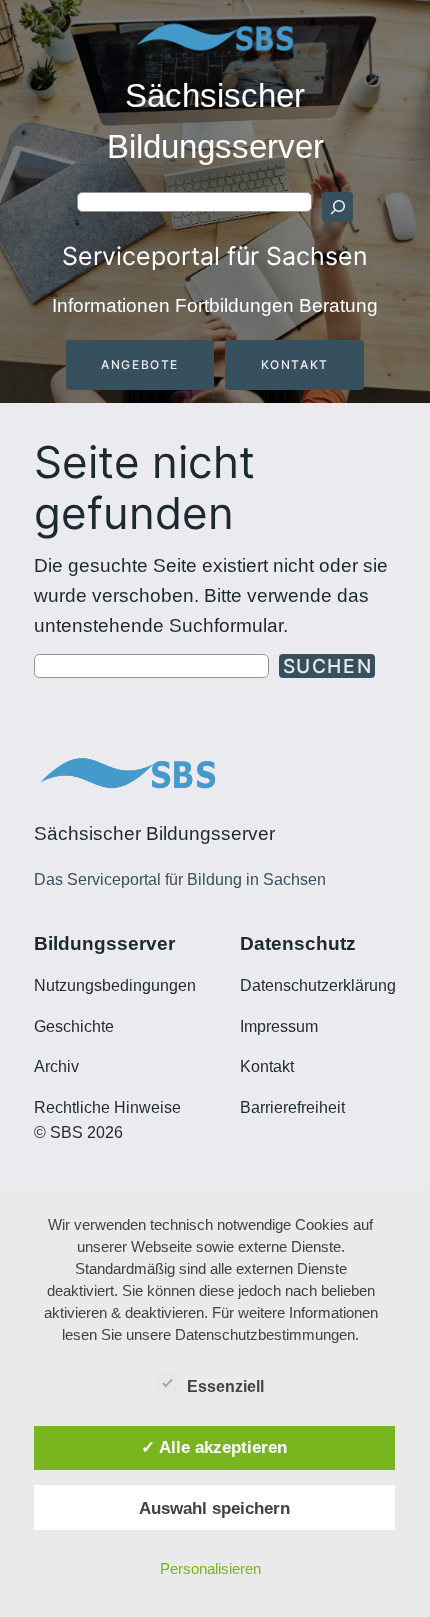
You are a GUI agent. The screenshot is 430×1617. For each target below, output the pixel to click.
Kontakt (295, 364)
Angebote (140, 364)
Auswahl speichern (214, 1508)
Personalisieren (210, 1568)
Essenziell (225, 1386)
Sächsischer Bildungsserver (154, 833)
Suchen (328, 666)
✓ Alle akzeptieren (214, 1447)
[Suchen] (337, 207)
